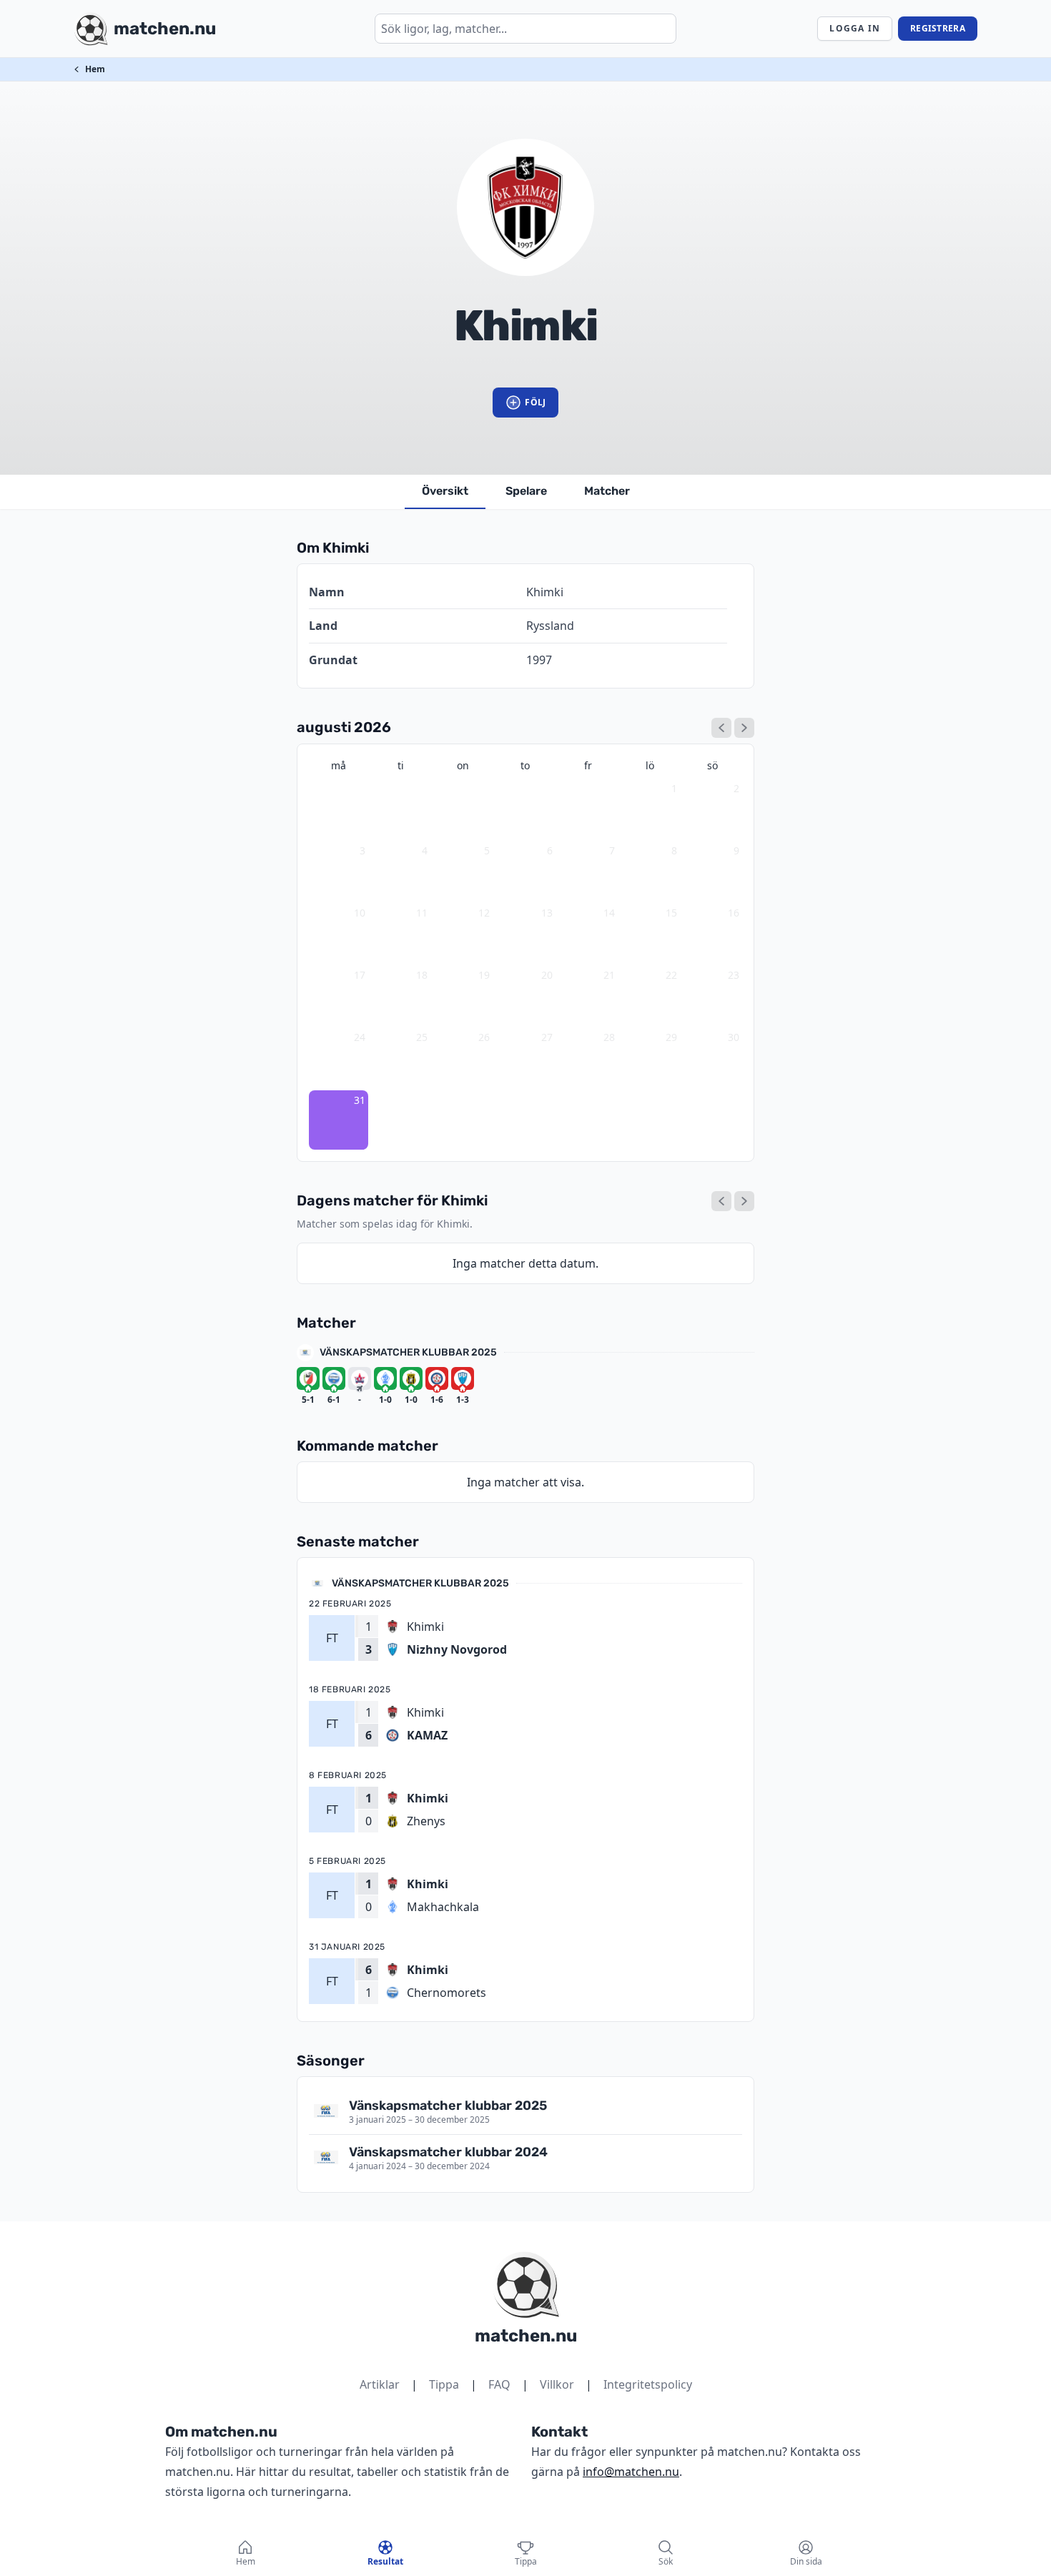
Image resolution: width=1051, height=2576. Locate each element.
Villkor (557, 2384)
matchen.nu (526, 2336)
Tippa (444, 2384)
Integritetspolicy (648, 2384)
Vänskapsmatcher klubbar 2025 (408, 1352)
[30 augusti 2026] (721, 1201)
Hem (95, 69)
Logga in (855, 28)
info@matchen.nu (631, 2472)
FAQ (499, 2384)
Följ (535, 402)
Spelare (526, 491)
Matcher (607, 491)
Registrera (938, 28)
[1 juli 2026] (721, 728)
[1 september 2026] (744, 728)
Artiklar (380, 2384)
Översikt (445, 491)
